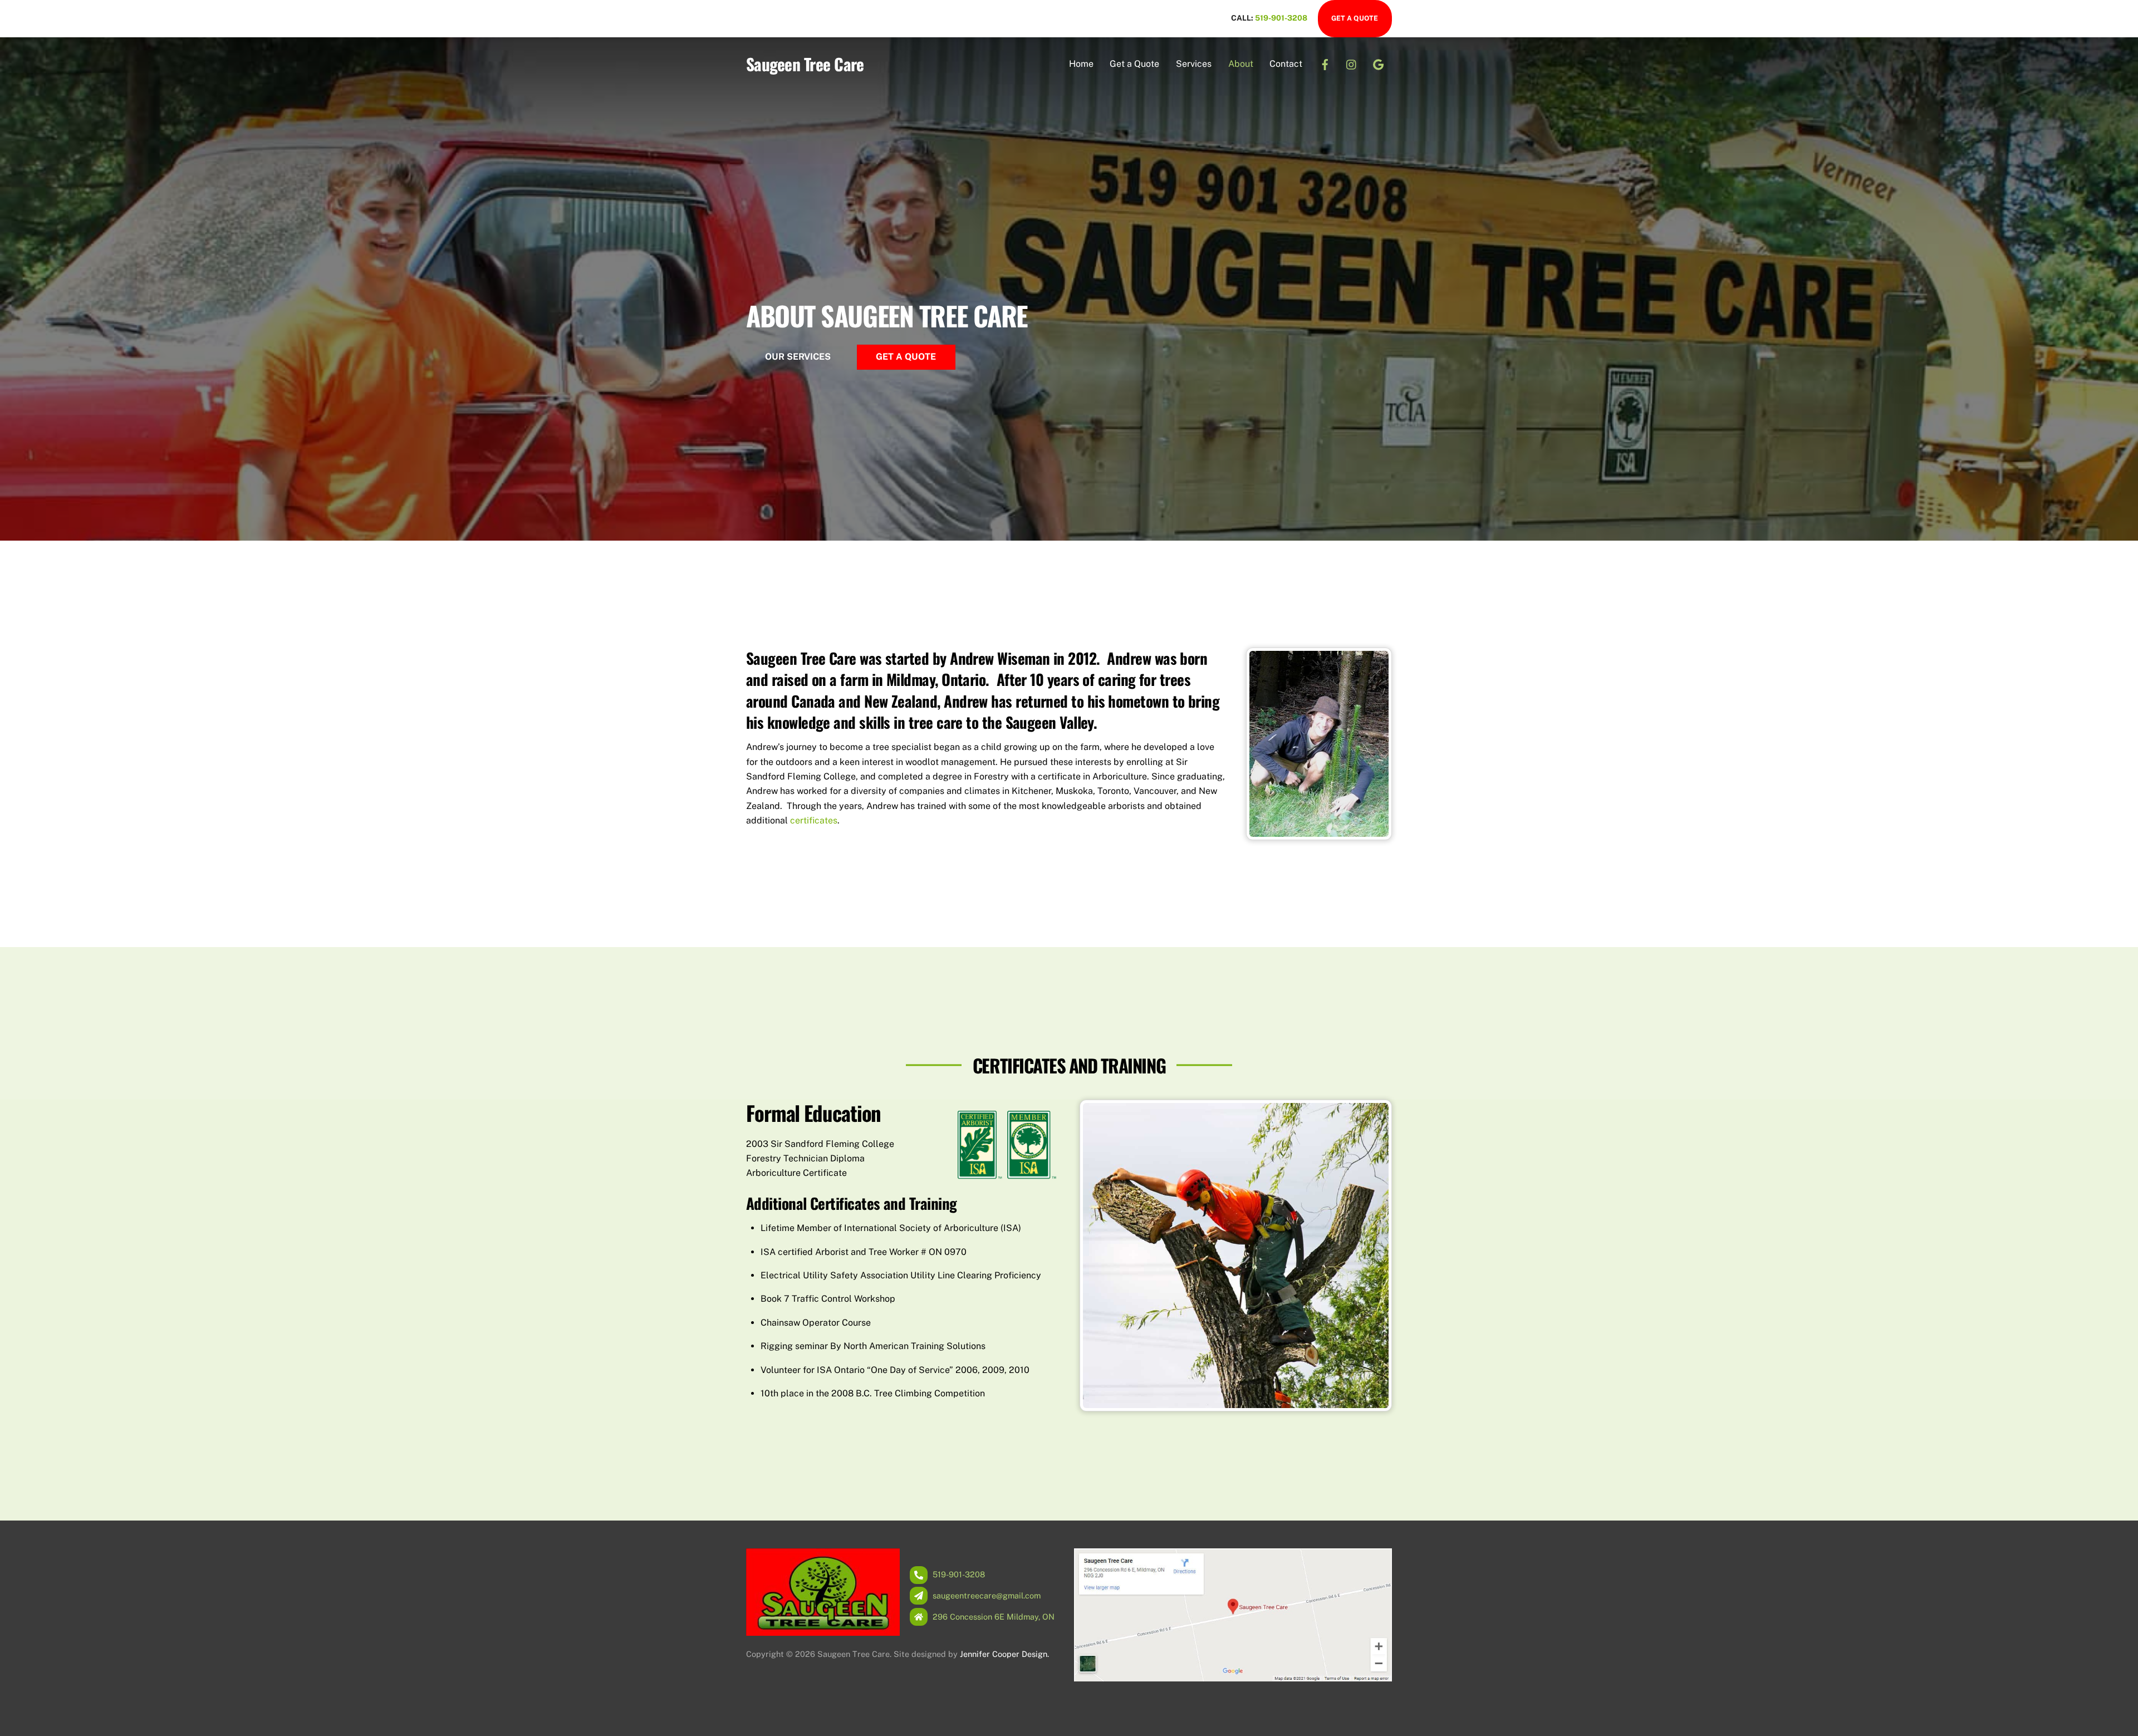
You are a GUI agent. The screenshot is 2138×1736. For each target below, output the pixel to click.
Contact (1286, 64)
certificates (814, 820)
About (1241, 64)
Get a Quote (1355, 18)
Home (1081, 64)
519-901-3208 (1282, 18)
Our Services (798, 357)
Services (1194, 64)
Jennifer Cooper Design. (1004, 1654)
